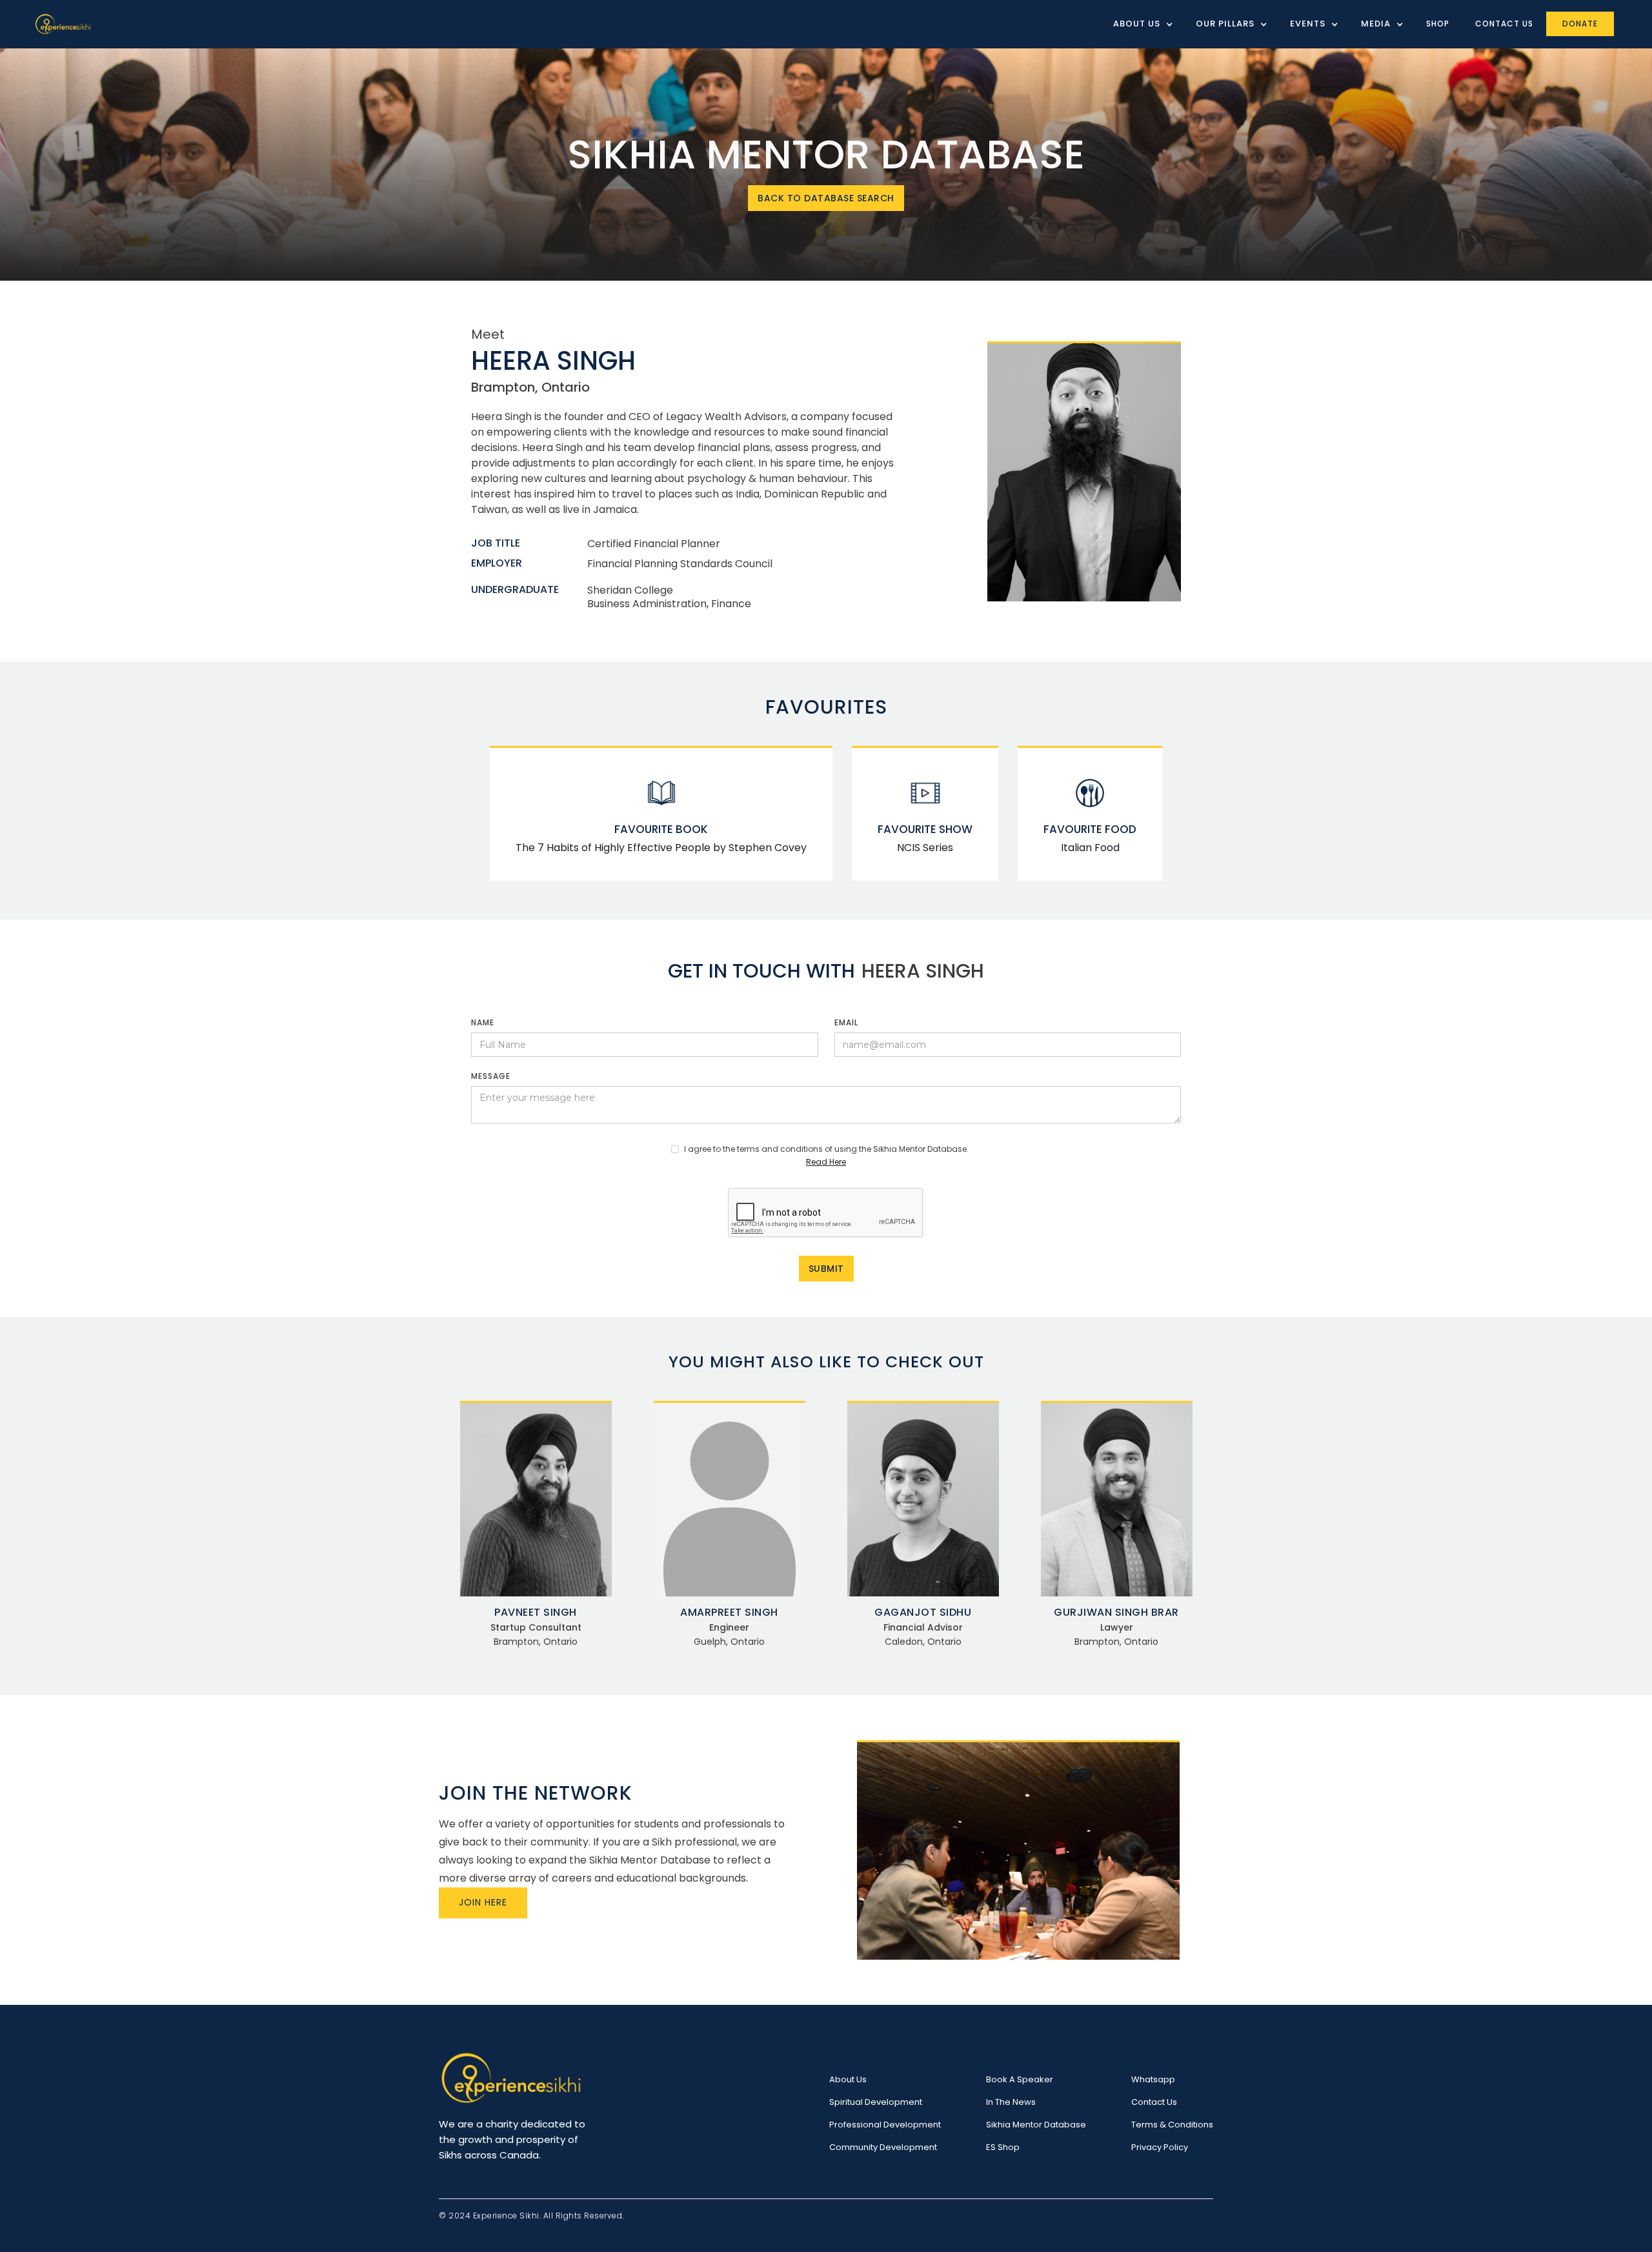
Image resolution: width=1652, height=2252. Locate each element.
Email (846, 1022)
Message (491, 1076)
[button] (1138, 24)
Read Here (826, 1162)
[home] (63, 24)
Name (483, 1022)
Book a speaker (1020, 2079)
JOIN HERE (483, 1902)
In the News (1011, 2102)
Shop (1438, 24)
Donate (1580, 24)
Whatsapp (1153, 2079)
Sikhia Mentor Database (1036, 2125)
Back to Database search (826, 198)
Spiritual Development (876, 2102)
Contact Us (1504, 24)
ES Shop (1003, 2147)
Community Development (883, 2147)
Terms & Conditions (1172, 2125)
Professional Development (885, 2125)
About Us (848, 2079)
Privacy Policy (1160, 2147)
